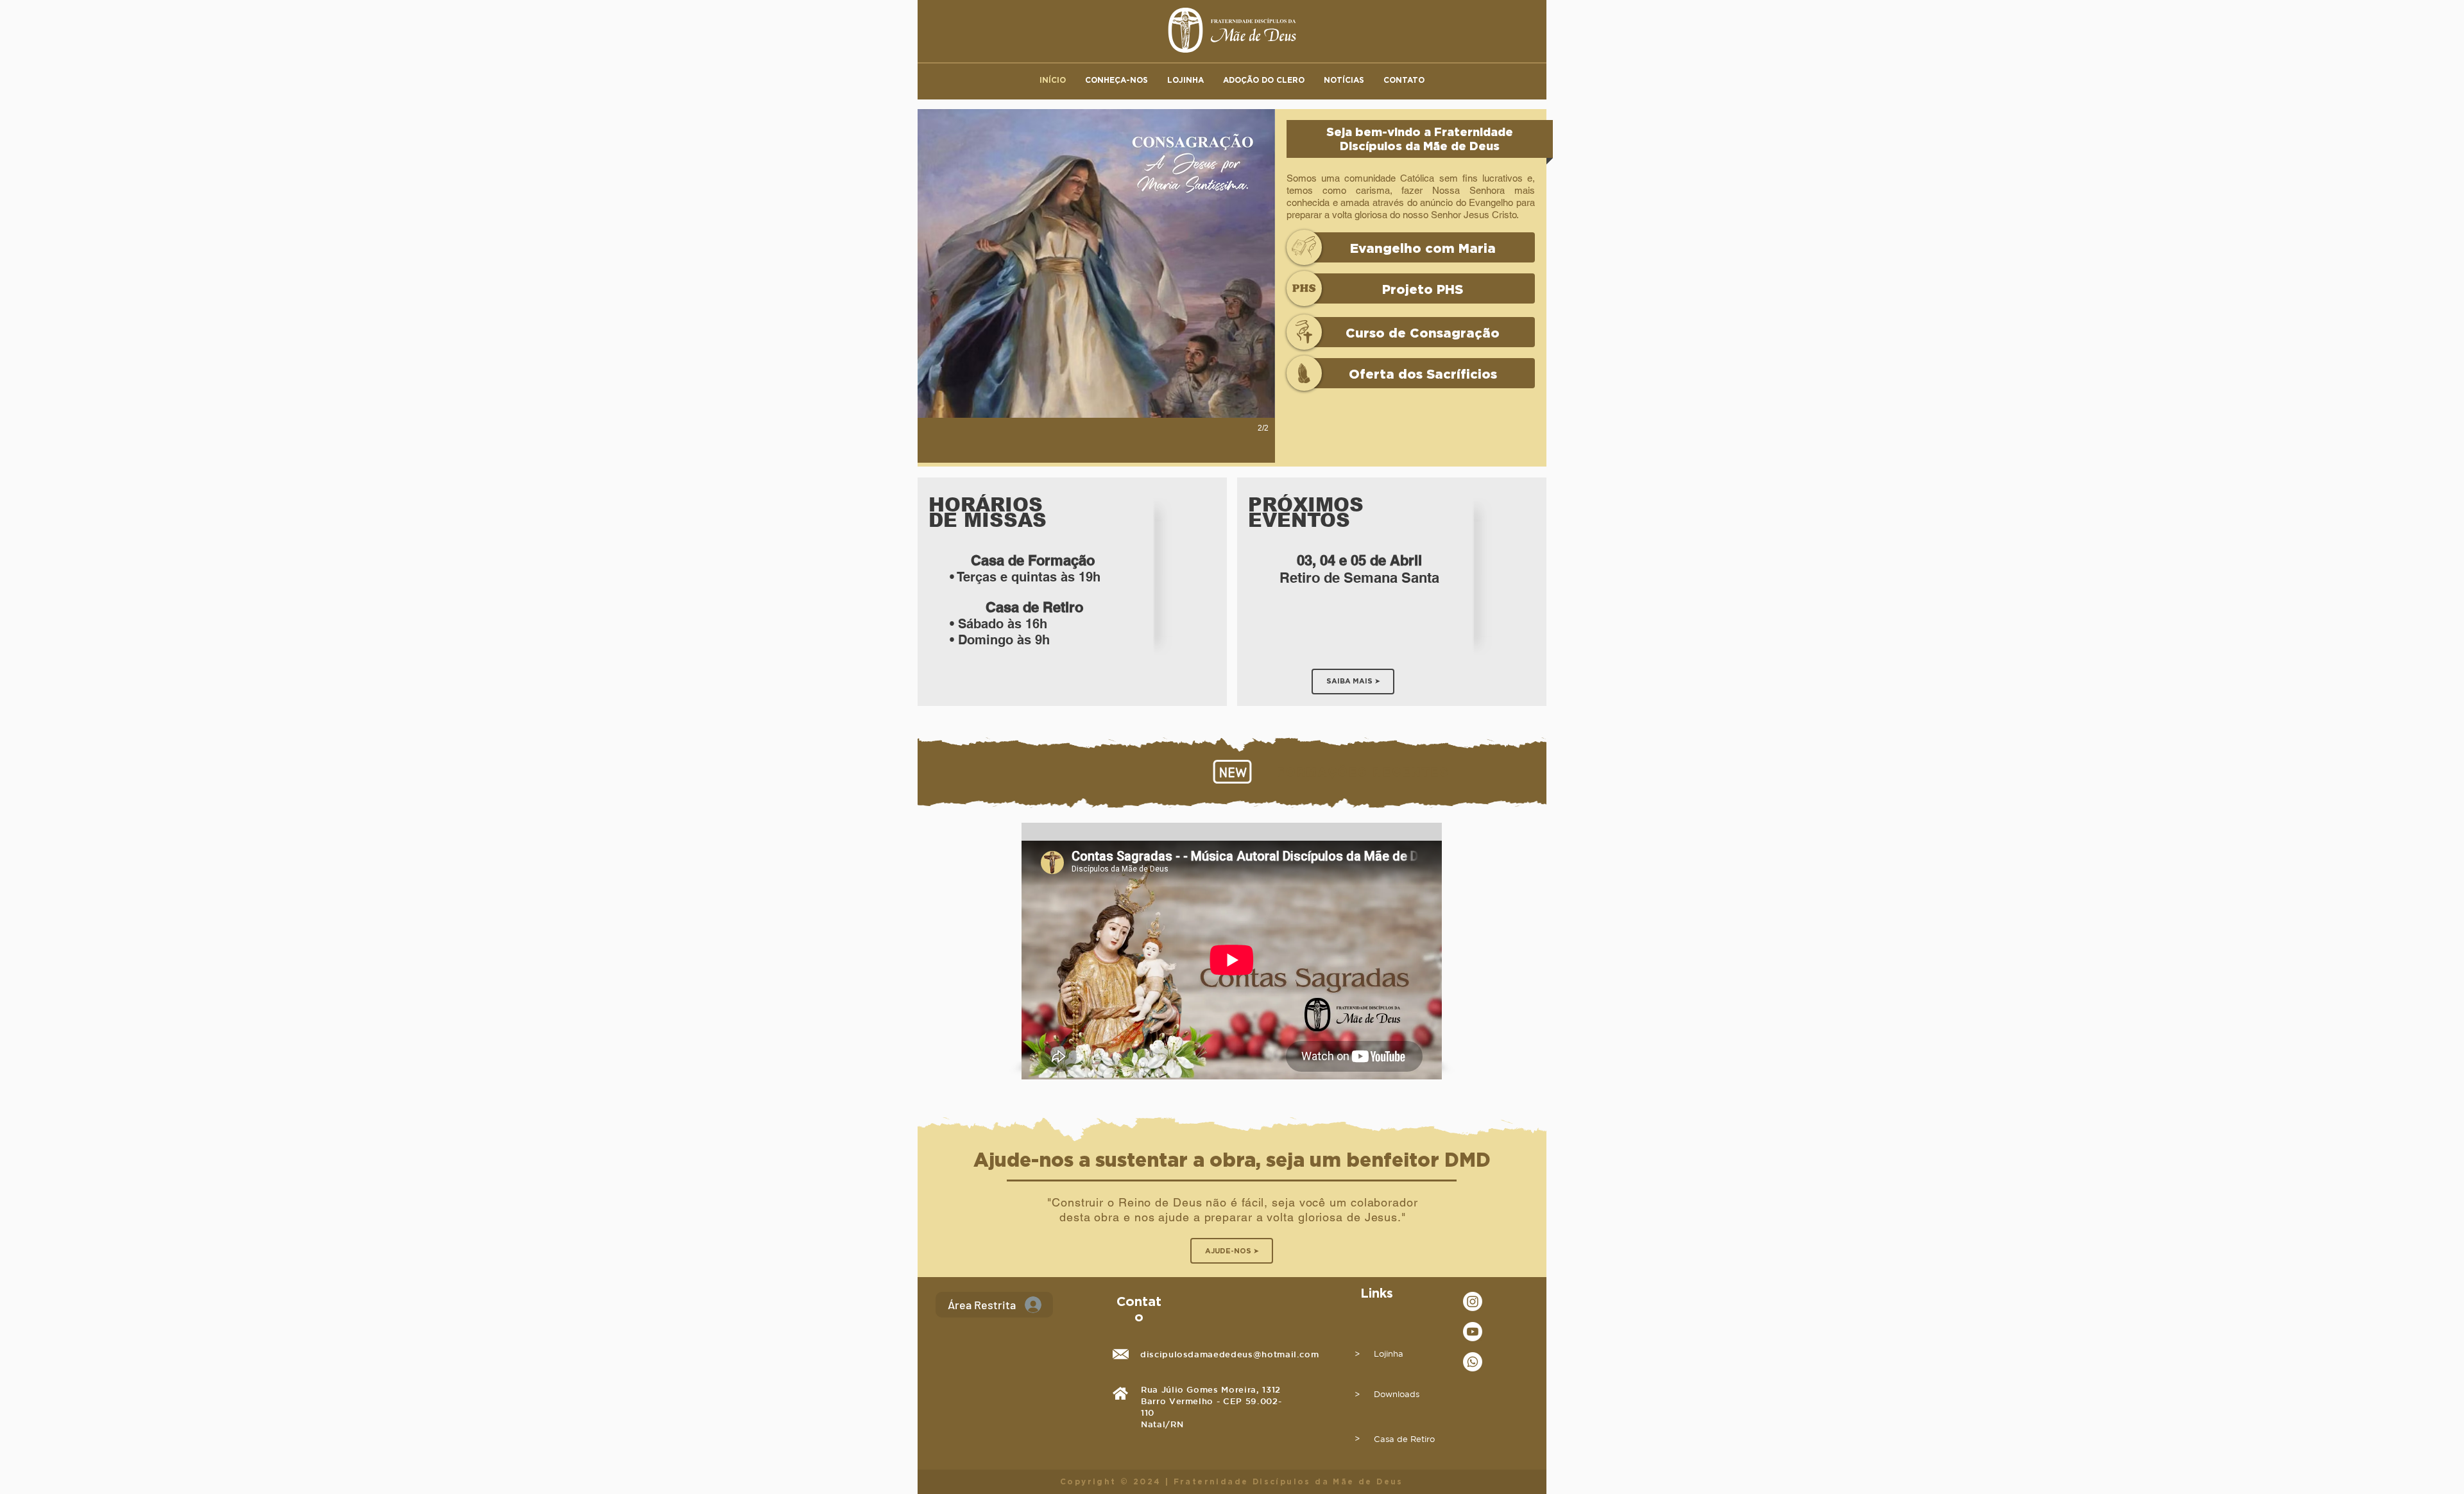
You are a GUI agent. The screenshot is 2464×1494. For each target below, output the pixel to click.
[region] (1072, 592)
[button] (1116, 80)
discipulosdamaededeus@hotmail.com (1229, 1354)
